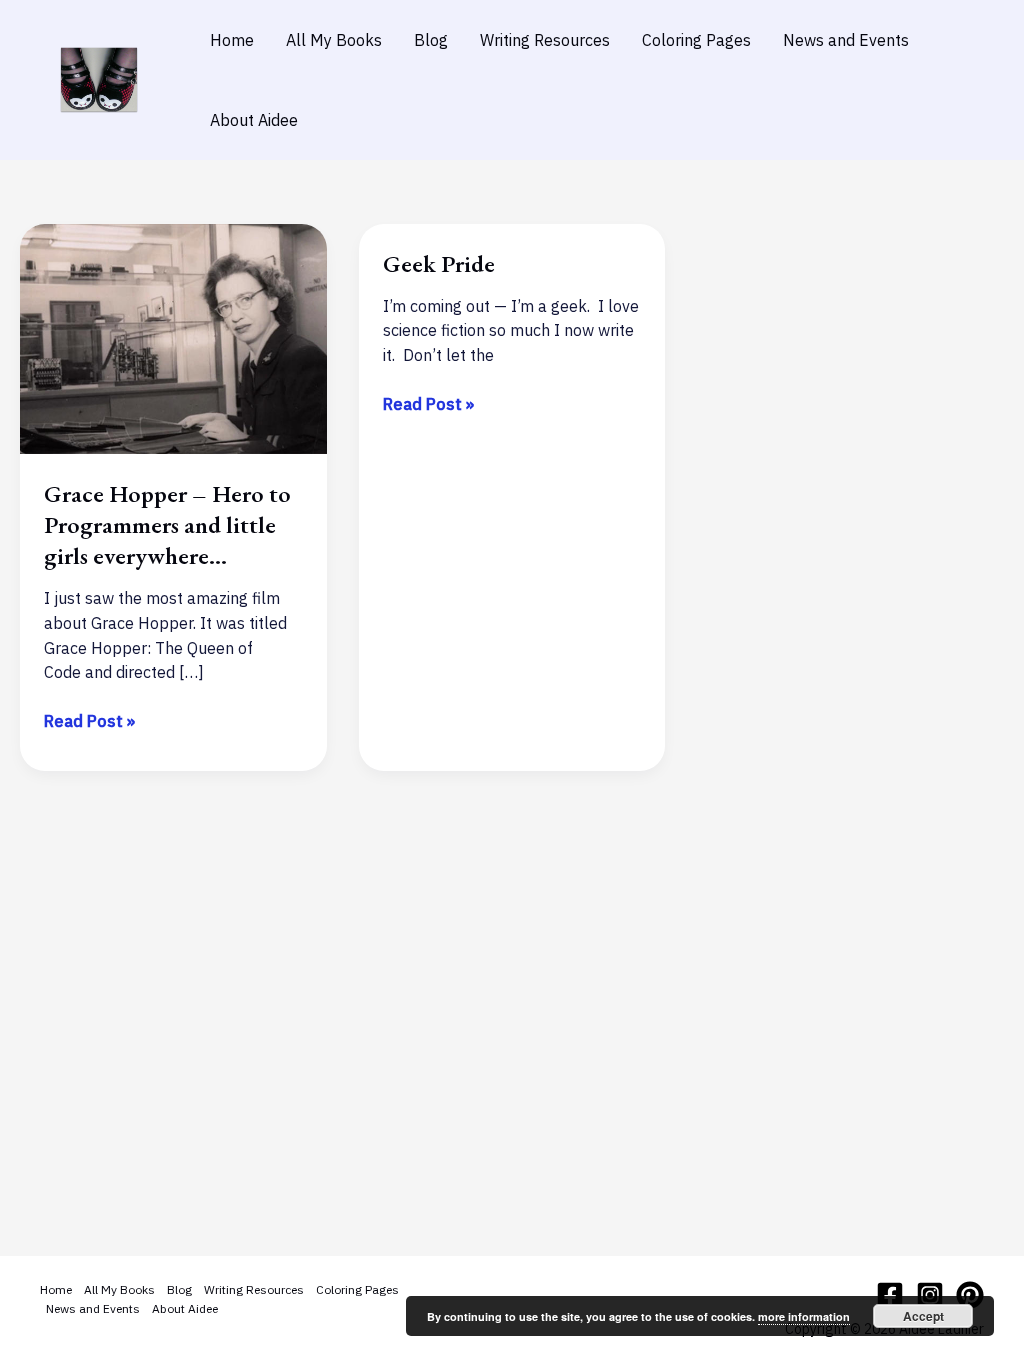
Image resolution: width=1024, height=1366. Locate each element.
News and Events (846, 40)
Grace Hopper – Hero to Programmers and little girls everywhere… (167, 524)
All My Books (334, 40)
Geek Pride (439, 263)
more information (804, 1316)
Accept (923, 1316)
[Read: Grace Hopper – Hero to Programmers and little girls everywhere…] (173, 337)
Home (232, 40)
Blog (431, 40)
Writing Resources (545, 40)
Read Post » (89, 722)
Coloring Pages (696, 40)
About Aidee (254, 120)
